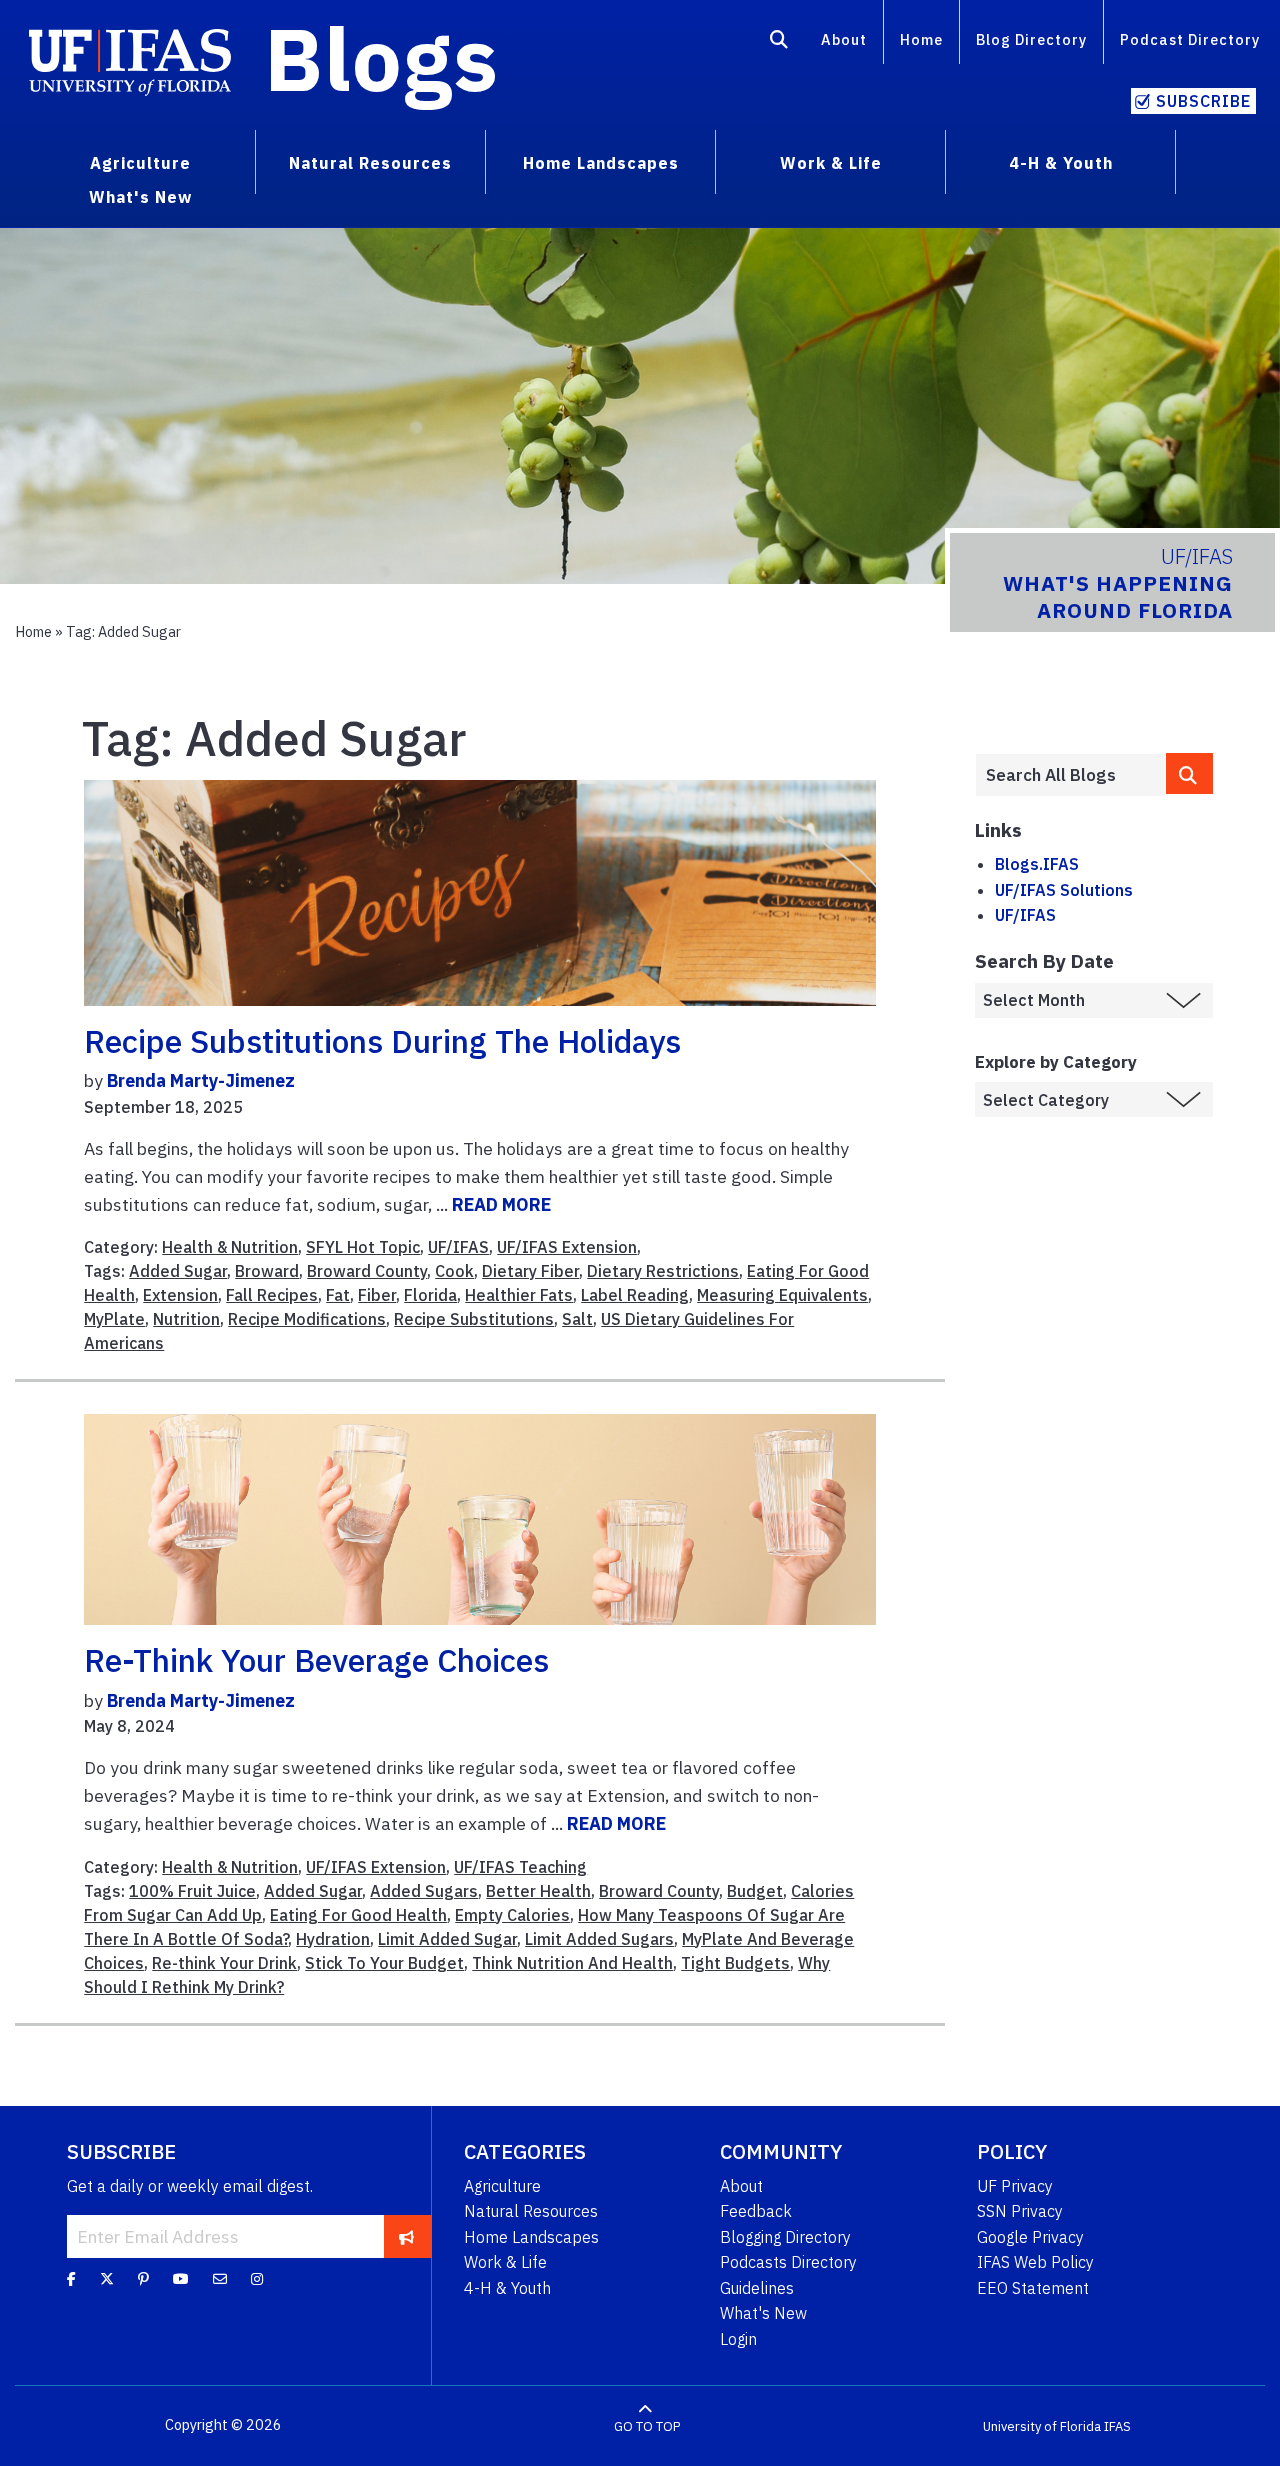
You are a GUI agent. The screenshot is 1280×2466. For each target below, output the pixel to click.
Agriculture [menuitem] (140, 163)
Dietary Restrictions (663, 1271)
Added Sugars (424, 1891)
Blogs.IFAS (1037, 864)
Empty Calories (512, 1915)
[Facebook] (71, 2278)
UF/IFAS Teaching (520, 1867)
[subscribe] (406, 2236)
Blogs (381, 58)
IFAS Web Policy (1035, 2262)
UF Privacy (1015, 2186)
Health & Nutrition (230, 1247)
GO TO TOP (647, 2425)
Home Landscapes (531, 2237)
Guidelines (757, 2288)
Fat (338, 1295)
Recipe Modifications (307, 1319)
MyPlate (114, 1319)
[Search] (779, 43)
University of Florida (1042, 2425)
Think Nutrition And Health (572, 1963)
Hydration (333, 1939)
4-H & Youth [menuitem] (1061, 163)
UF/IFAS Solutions (1064, 890)
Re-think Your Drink (224, 1963)
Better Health (538, 1891)
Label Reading (635, 1295)
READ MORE (501, 1204)
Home (921, 39)
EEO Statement (1033, 2288)
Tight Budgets (735, 1963)
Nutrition (186, 1319)
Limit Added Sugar (447, 1939)
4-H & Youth (507, 2288)
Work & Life (505, 2262)
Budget (755, 1891)
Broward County (367, 1271)
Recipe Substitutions (474, 1319)
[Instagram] (257, 2278)
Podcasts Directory (788, 2262)
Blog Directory (1031, 39)
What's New (763, 2313)
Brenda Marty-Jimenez (201, 1080)
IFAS (1117, 2425)
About (844, 39)
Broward (267, 1271)
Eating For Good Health (358, 1915)
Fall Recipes (272, 1295)
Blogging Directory (785, 2237)
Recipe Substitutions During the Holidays (382, 1041)
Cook (454, 1271)
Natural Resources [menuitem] (370, 163)
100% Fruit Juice (192, 1891)
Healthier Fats (519, 1295)
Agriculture (502, 2186)
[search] (1190, 773)
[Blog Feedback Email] (220, 2278)
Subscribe (1203, 101)
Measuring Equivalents (782, 1295)
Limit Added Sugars (599, 1939)
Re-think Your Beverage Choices (316, 1660)
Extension (180, 1295)
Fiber (377, 1295)
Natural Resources (531, 2211)
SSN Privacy (1020, 2211)
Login (738, 2339)
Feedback (756, 2211)
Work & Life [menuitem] (831, 163)
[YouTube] (181, 2278)
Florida (430, 1295)
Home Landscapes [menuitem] (601, 163)
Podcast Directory (1190, 39)
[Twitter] (107, 2278)
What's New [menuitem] (140, 197)
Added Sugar (178, 1271)
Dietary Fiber (530, 1271)
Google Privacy (1030, 2237)
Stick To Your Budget (384, 1963)
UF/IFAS (458, 1247)
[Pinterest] (143, 2278)
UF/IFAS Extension (567, 1247)
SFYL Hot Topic (363, 1247)
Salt (577, 1319)
